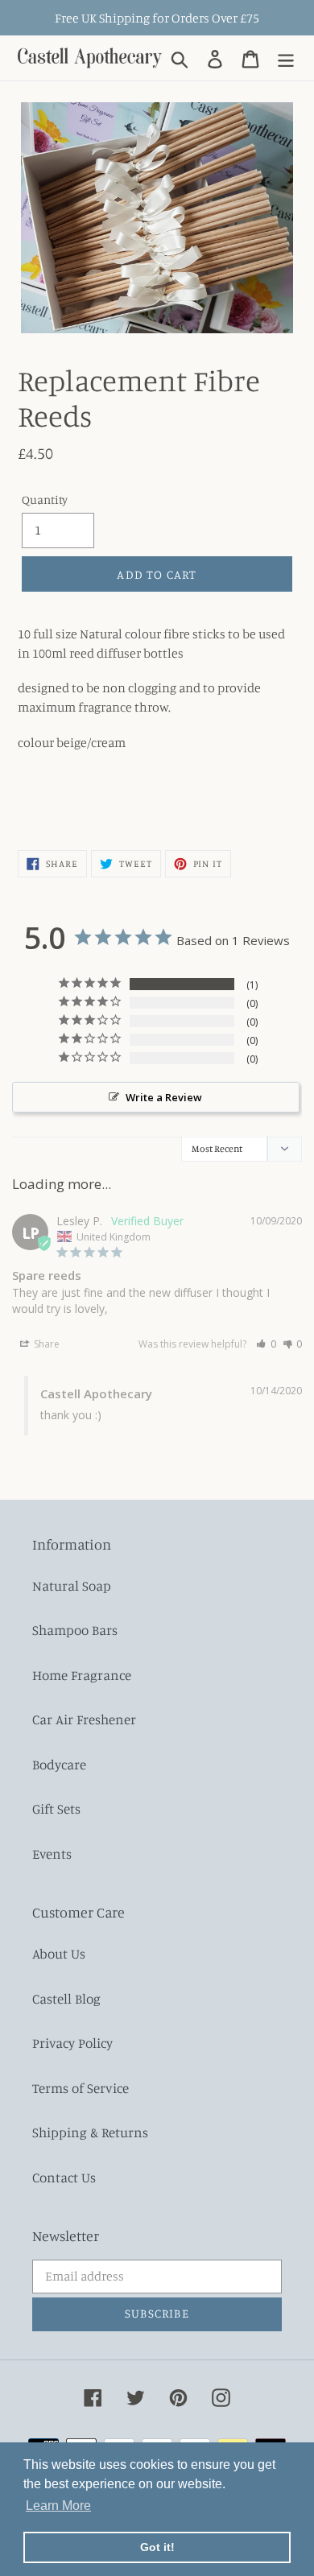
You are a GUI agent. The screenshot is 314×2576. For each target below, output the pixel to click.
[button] (266, 1344)
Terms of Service (81, 2088)
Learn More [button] (58, 2506)
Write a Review (164, 1097)
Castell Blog (66, 1998)
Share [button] (45, 1344)
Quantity (45, 500)
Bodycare (59, 1764)
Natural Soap (72, 1585)
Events (52, 1854)
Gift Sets (56, 1808)
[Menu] (286, 58)
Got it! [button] (157, 2547)
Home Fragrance (82, 1675)
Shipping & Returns (90, 2132)
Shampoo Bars (75, 1630)
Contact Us (64, 2177)
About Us (59, 1953)
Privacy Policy (72, 2043)
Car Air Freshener (84, 1719)
